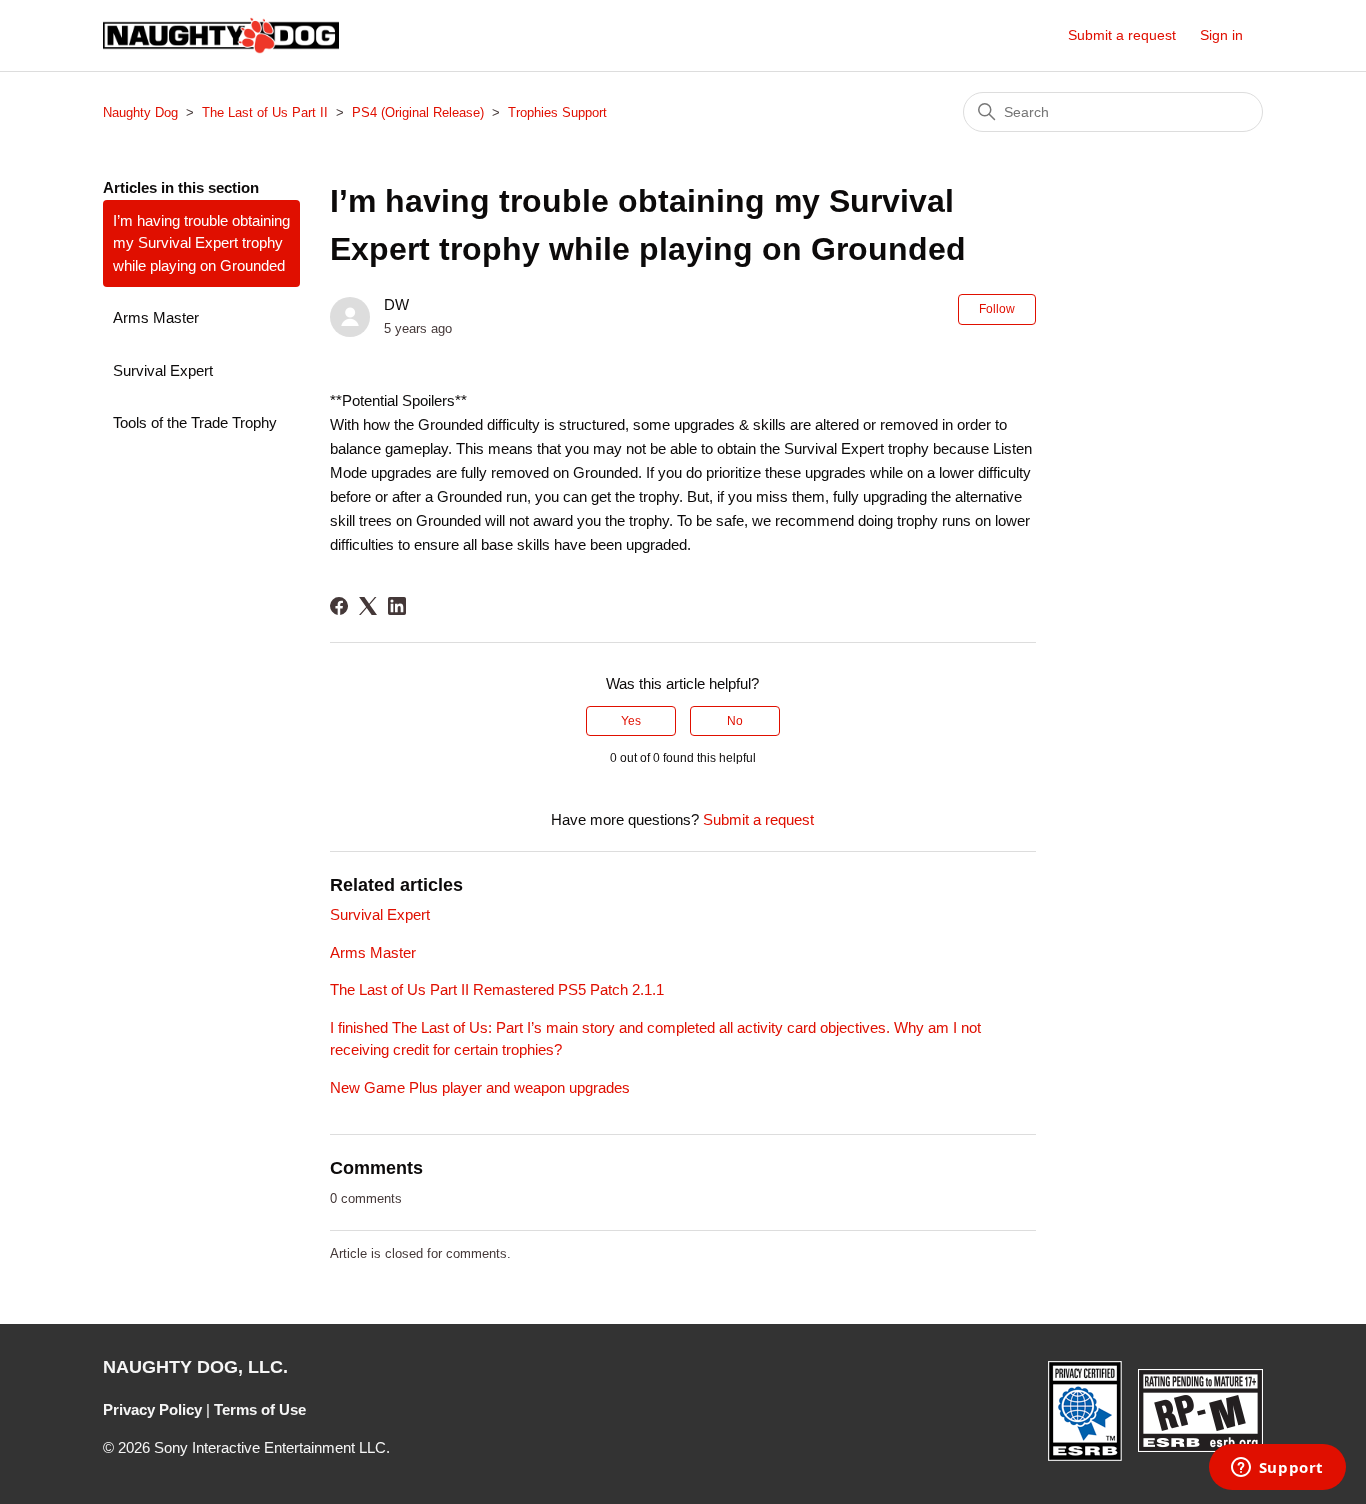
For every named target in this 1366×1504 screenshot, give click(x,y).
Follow (997, 309)
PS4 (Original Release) (418, 112)
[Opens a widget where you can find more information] (1277, 1469)
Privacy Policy (152, 1409)
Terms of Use (260, 1409)
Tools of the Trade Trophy (195, 422)
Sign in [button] (1221, 35)
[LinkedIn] (397, 606)
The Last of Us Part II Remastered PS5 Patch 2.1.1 (497, 989)
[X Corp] (368, 606)
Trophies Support (557, 112)
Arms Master (156, 317)
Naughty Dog (140, 112)
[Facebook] (339, 606)
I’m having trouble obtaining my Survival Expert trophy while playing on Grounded (201, 243)
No (735, 721)
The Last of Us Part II (265, 112)
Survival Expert (163, 370)
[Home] (221, 35)
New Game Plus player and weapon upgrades (480, 1087)
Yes (631, 721)
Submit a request (1122, 35)
